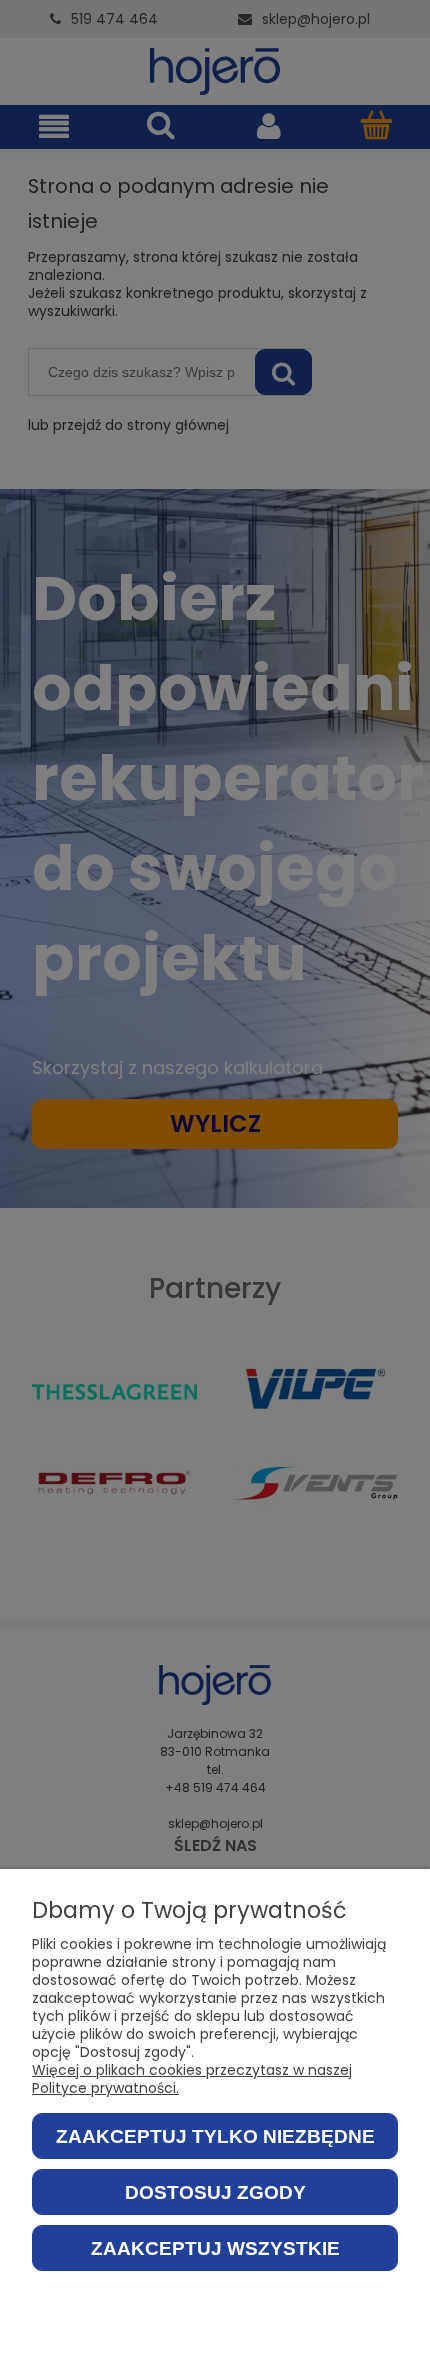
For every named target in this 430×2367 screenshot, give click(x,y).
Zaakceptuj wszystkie (215, 2248)
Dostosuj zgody (215, 2192)
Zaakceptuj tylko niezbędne (215, 2136)
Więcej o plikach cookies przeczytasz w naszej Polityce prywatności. (192, 2079)
